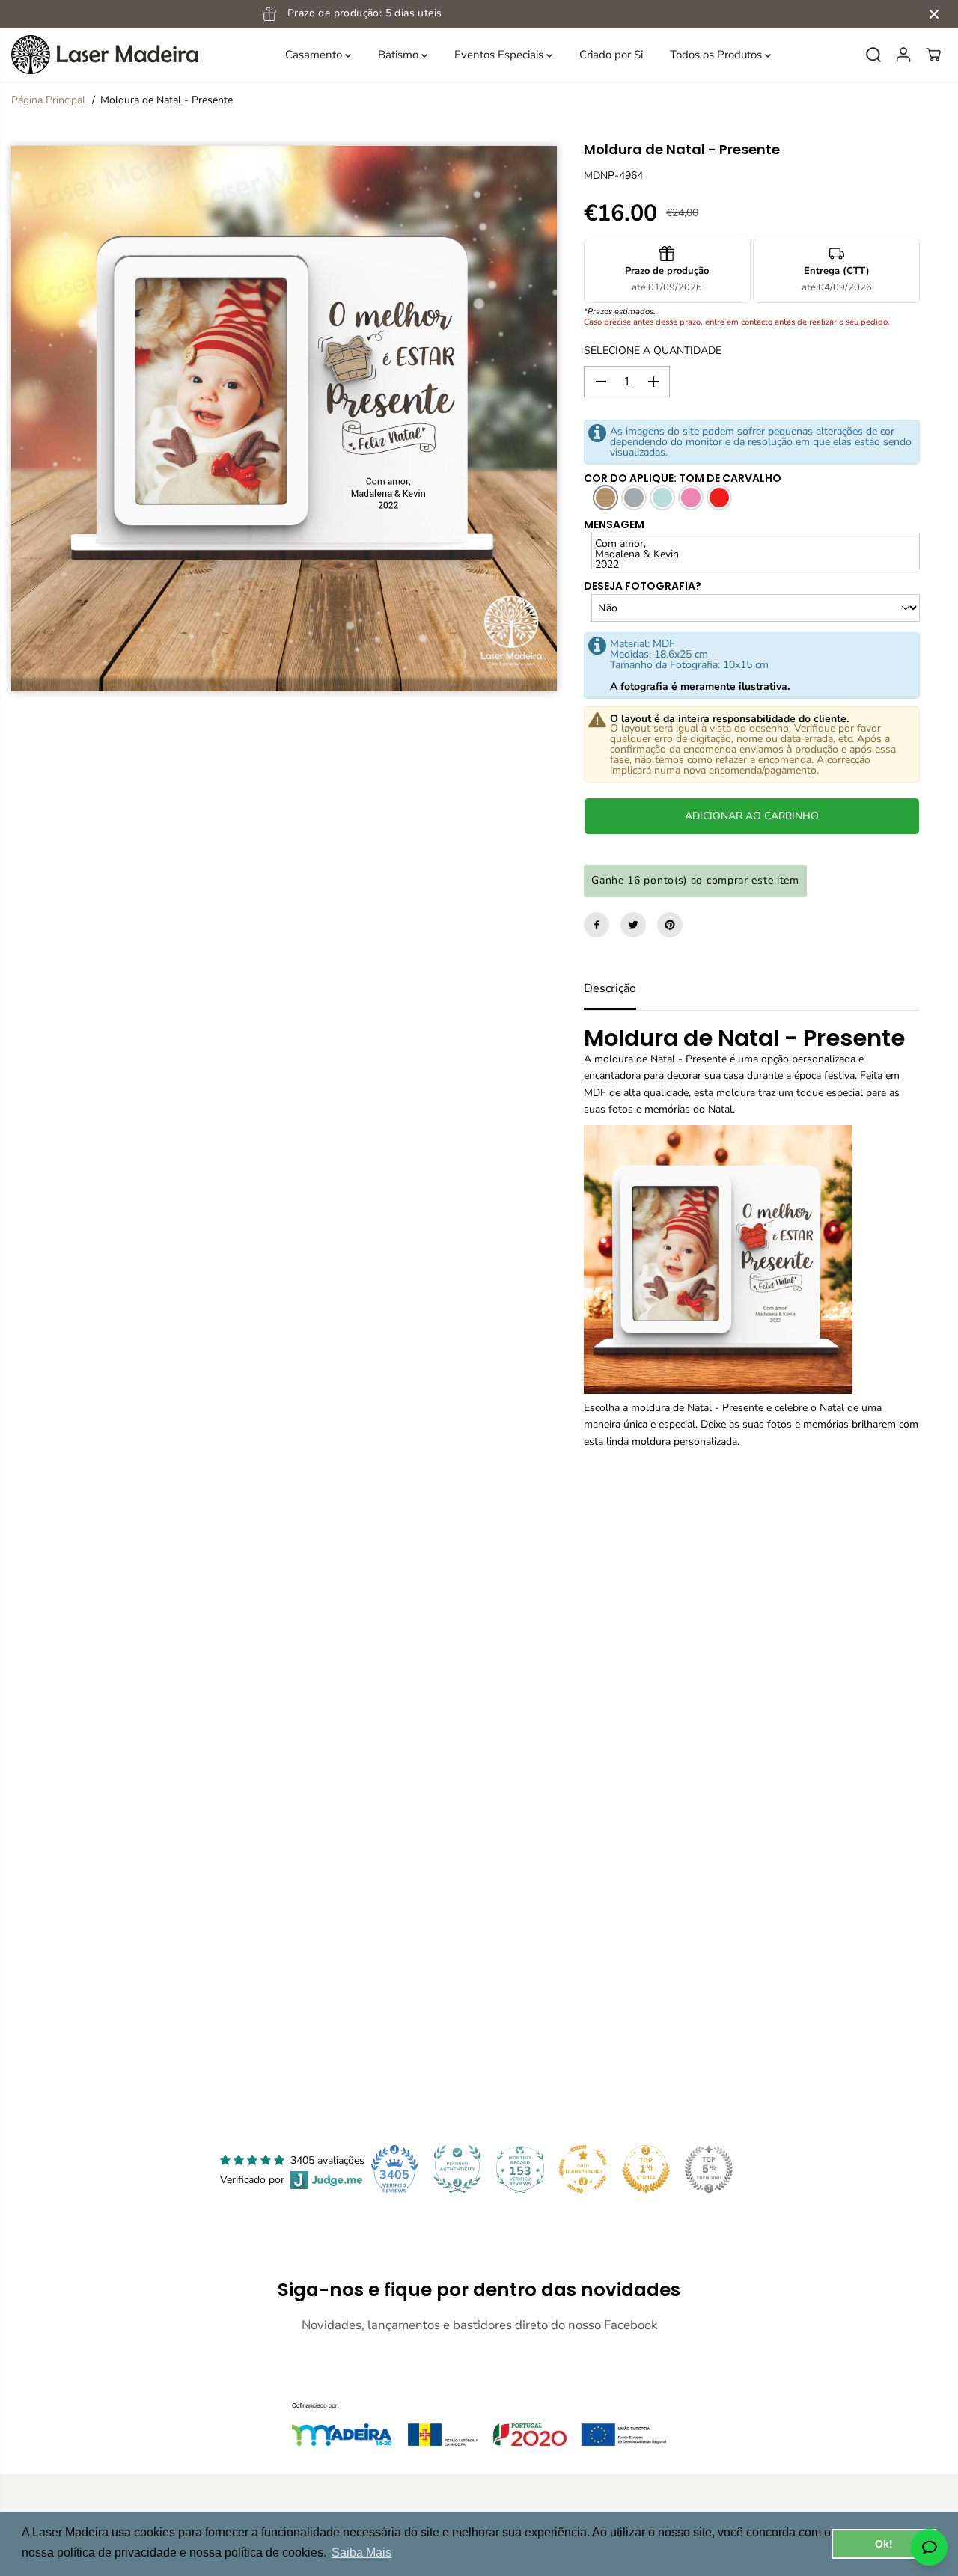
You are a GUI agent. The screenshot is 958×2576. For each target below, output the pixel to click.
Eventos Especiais (500, 55)
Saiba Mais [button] (361, 2552)
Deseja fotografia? (643, 586)
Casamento (315, 55)
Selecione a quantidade (653, 351)
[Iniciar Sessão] (903, 55)
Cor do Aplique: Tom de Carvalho (683, 478)
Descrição (610, 988)
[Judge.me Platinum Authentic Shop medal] (457, 2169)
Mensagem (614, 524)
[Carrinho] (933, 55)
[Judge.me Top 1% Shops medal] (646, 2169)
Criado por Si (611, 55)
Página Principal (48, 100)
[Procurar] (873, 55)
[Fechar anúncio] (934, 14)
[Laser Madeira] (105, 55)
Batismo (400, 55)
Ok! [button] (884, 2544)
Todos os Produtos (717, 55)
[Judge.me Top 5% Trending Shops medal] (709, 2169)
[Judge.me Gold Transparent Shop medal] (583, 2169)
